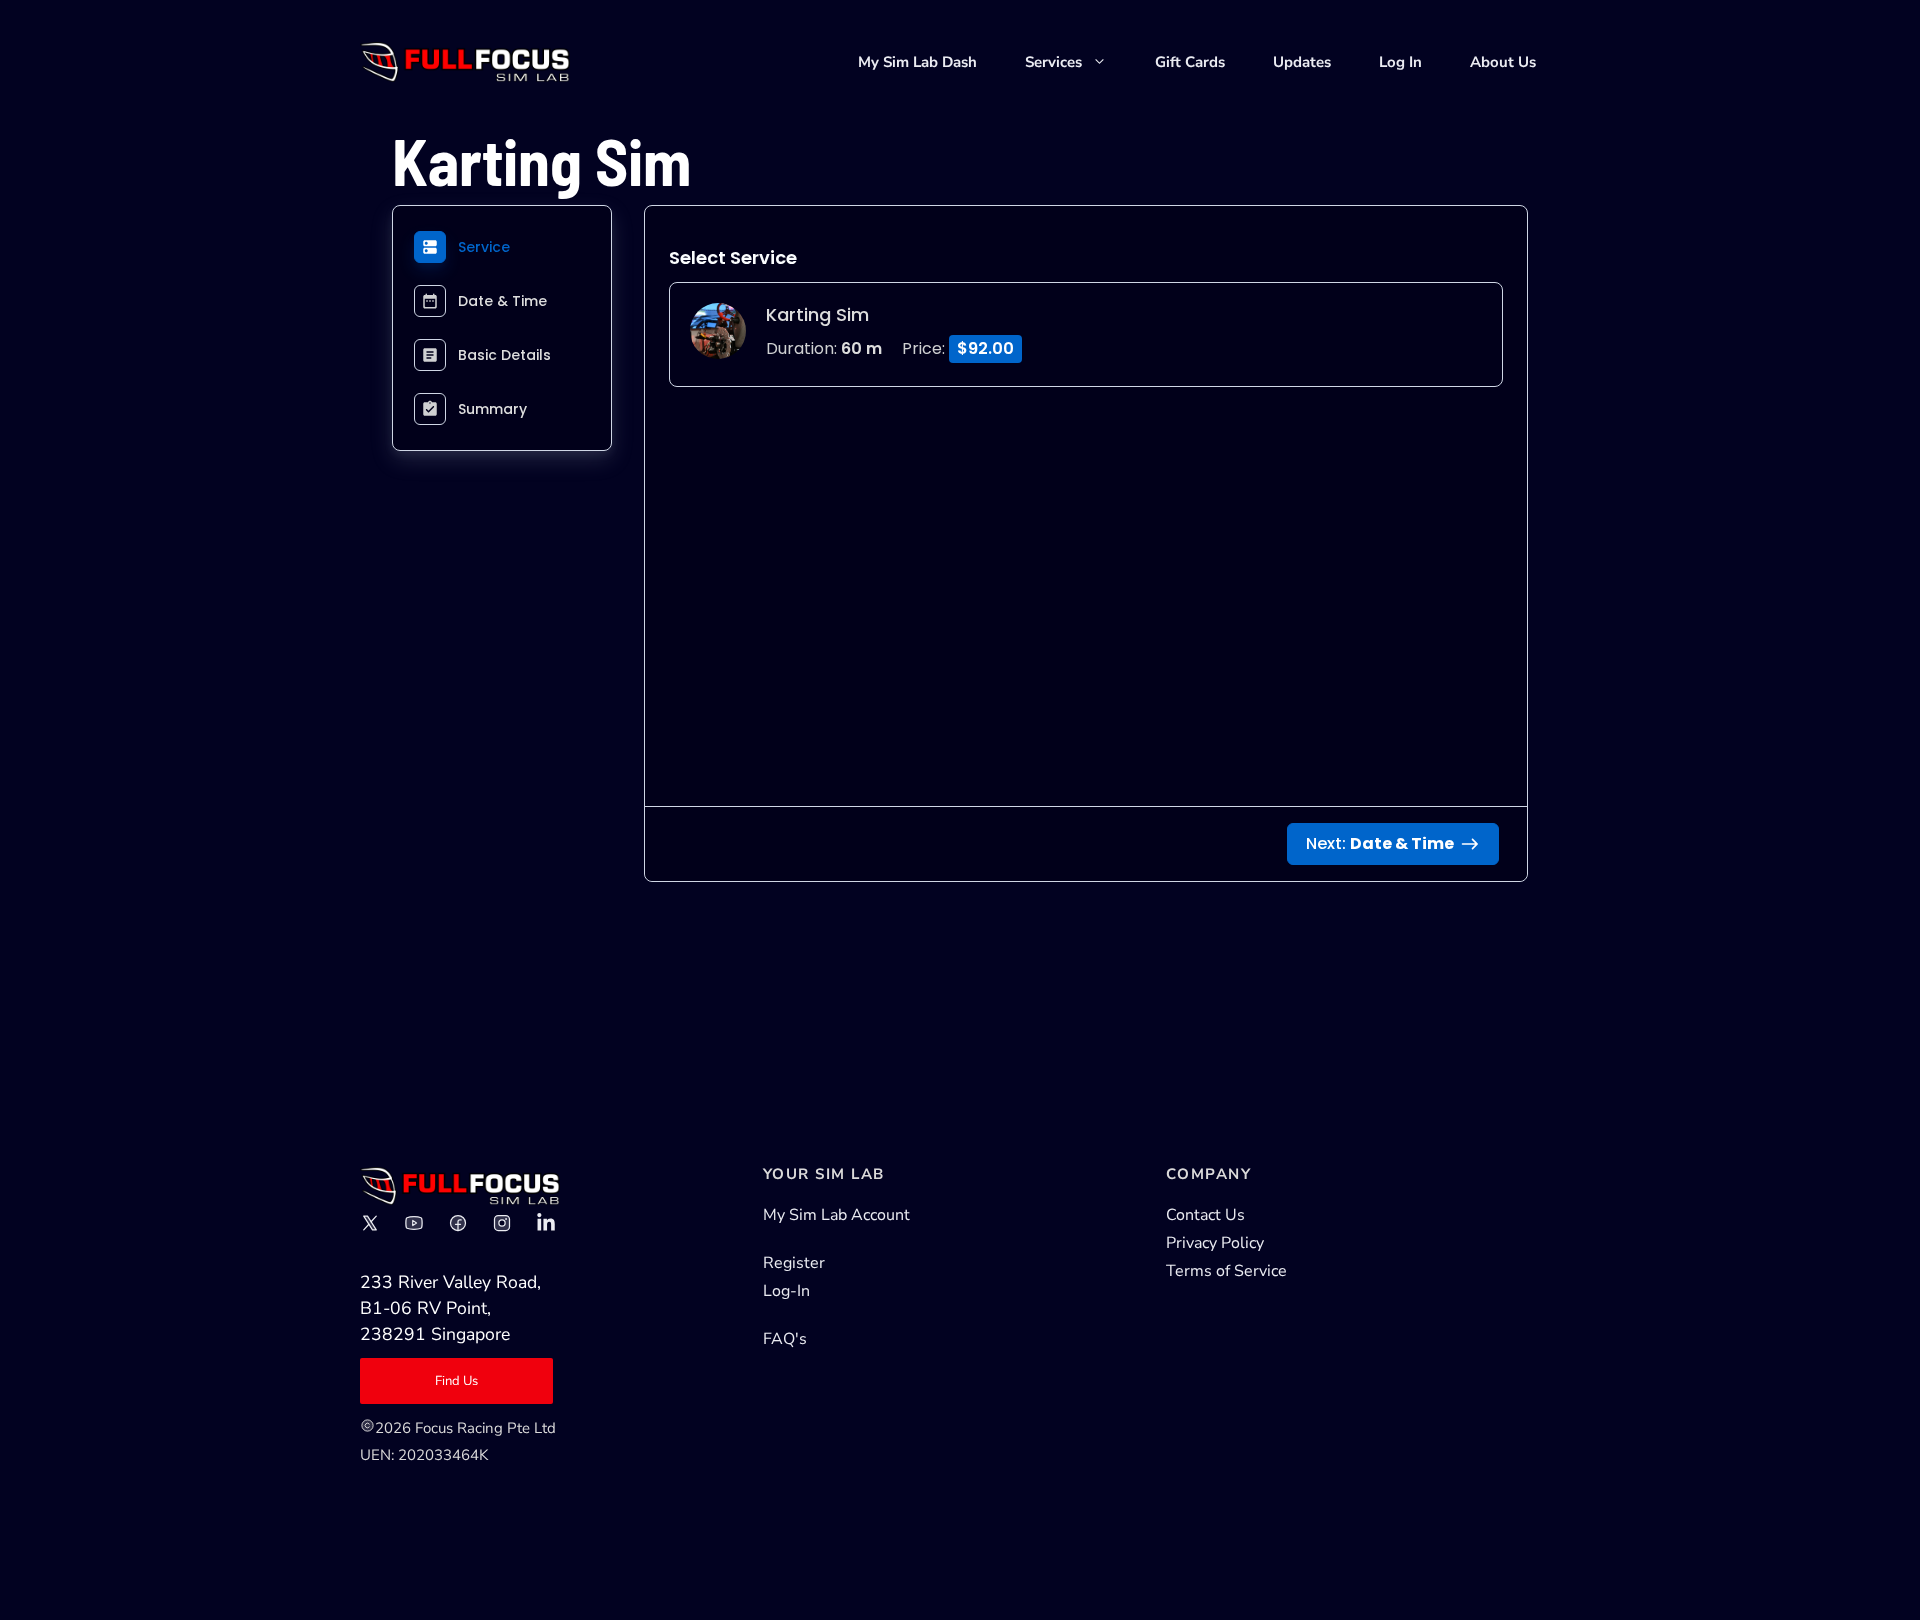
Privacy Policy (1215, 1243)
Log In (1400, 62)
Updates (1302, 62)
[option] (1086, 334)
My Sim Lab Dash (917, 62)
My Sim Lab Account (836, 1215)
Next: (1380, 843)
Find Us (456, 1381)
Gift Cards (1190, 62)
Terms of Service (1226, 1271)
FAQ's (785, 1339)
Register (794, 1263)
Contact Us (1205, 1215)
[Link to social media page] (370, 1223)
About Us (1503, 62)
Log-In (786, 1291)
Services (1053, 62)
